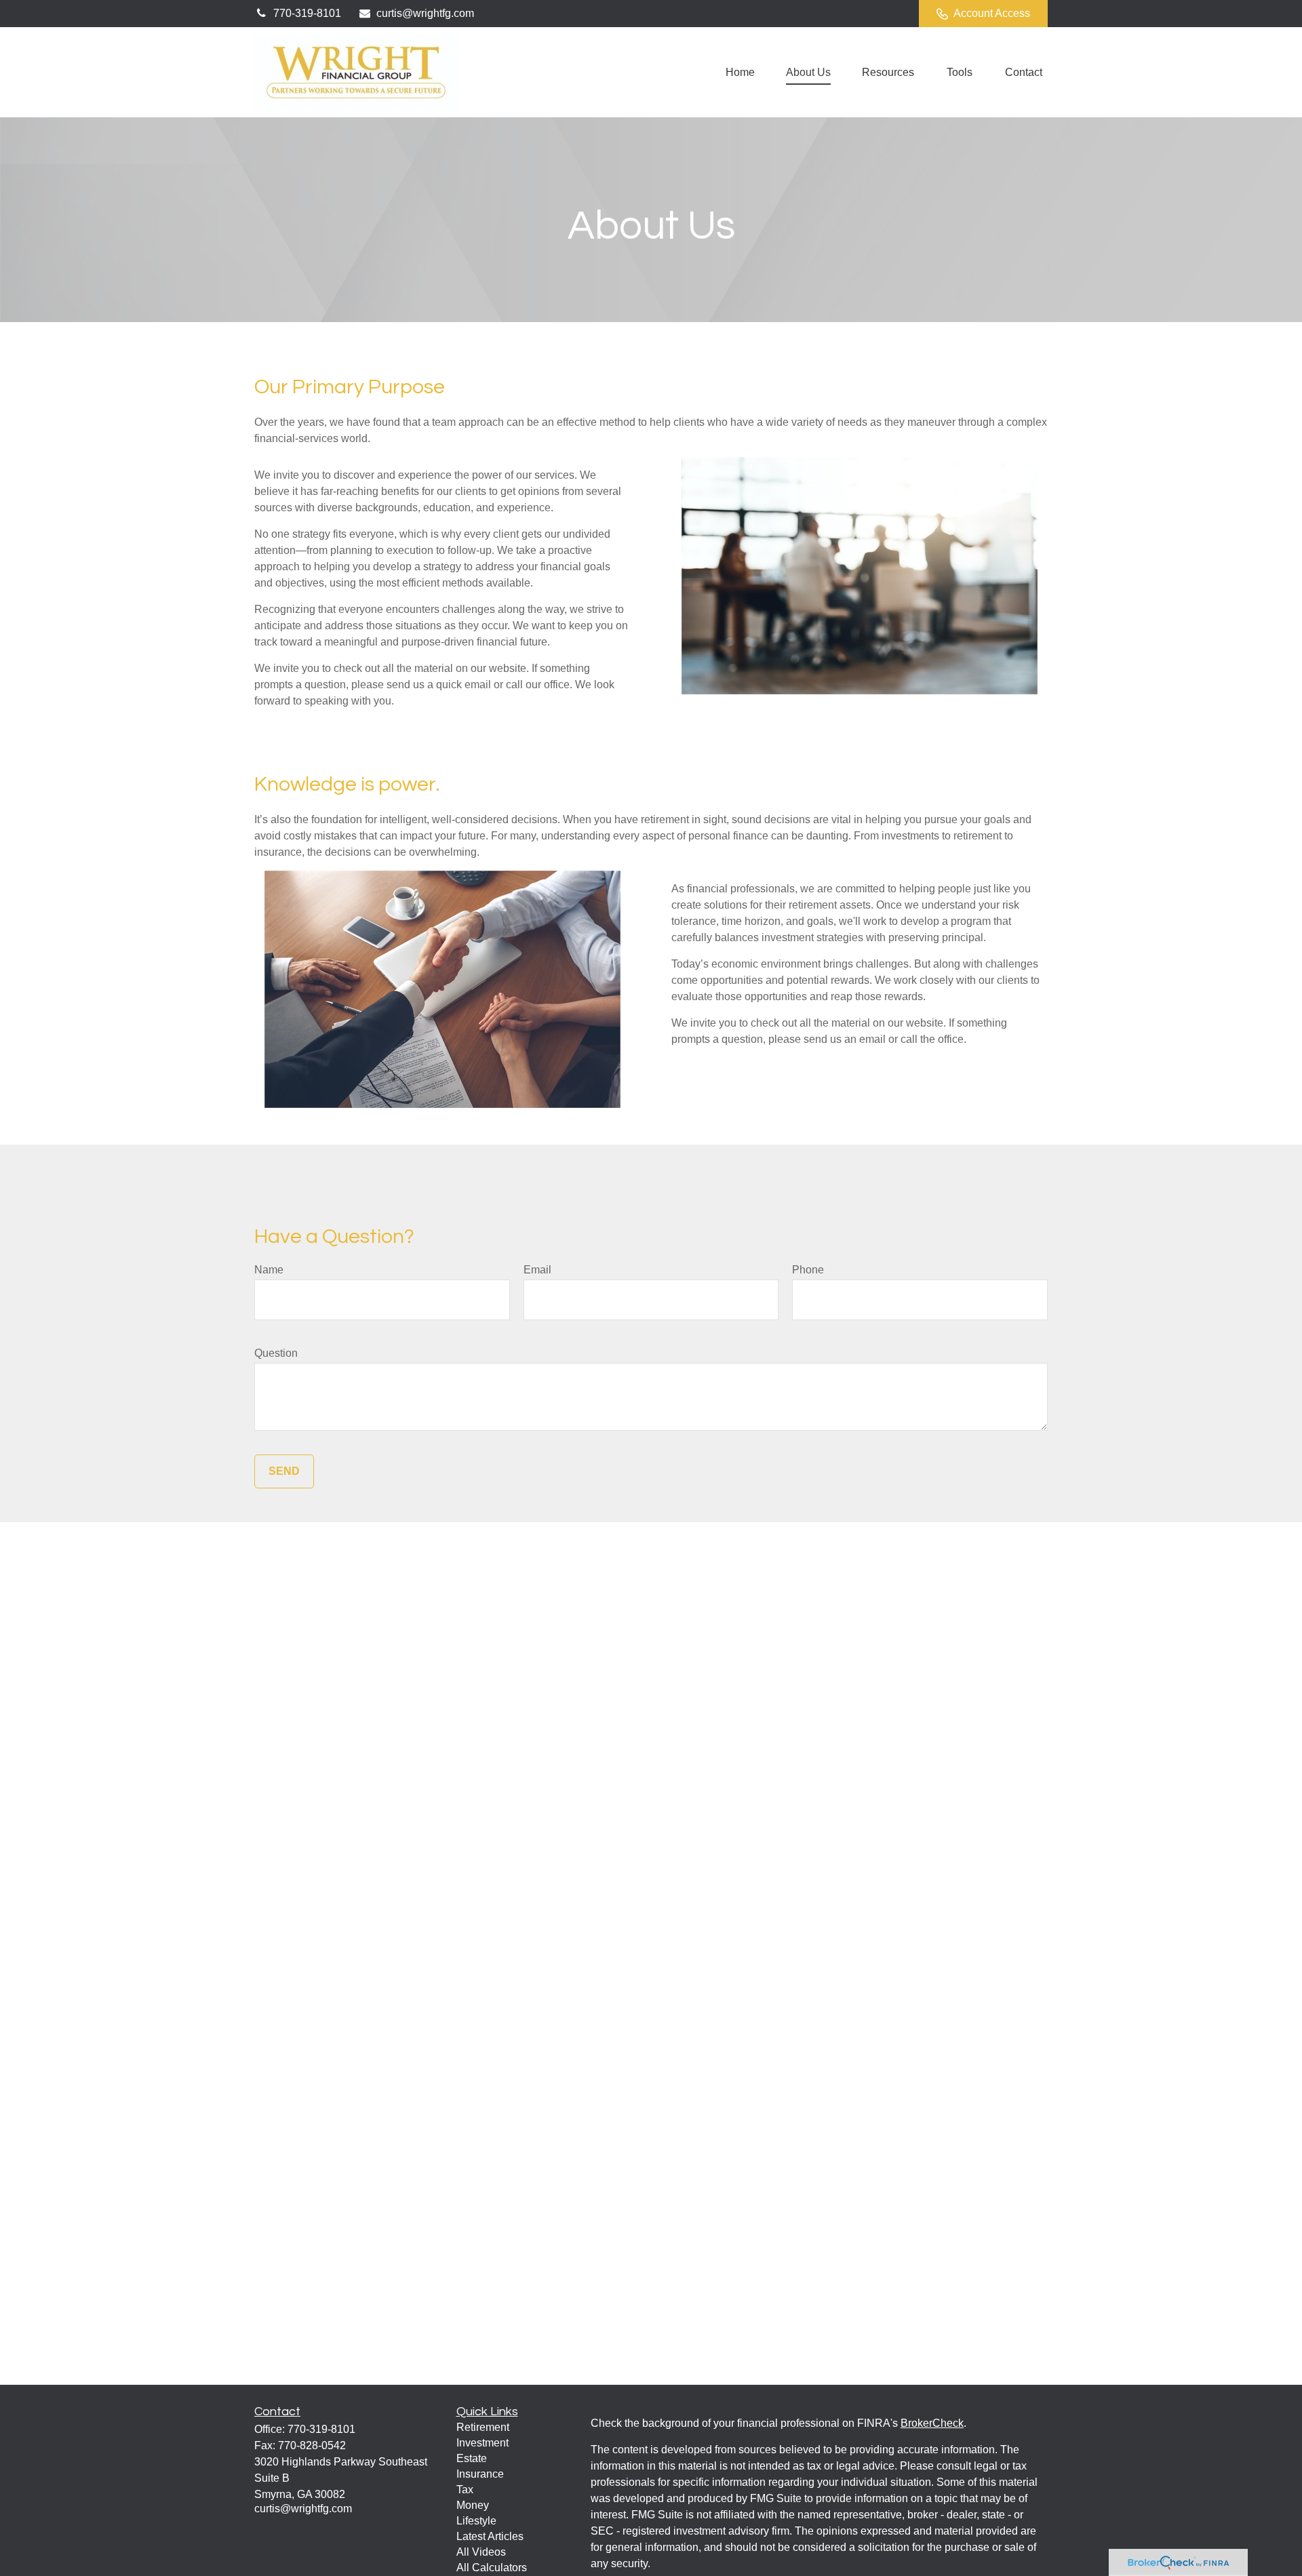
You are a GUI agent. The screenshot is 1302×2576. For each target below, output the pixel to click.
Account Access (992, 13)
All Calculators (492, 2568)
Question (276, 1353)
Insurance (480, 2474)
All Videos (481, 2552)
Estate (472, 2458)
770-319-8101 (307, 13)
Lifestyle (476, 2521)
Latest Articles (490, 2536)
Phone (808, 1270)
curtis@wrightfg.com (425, 13)
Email (537, 1270)
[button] (740, 72)
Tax (465, 2490)
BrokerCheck (932, 2423)
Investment (482, 2443)
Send (284, 1471)
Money (473, 2505)
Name (269, 1270)
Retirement (483, 2427)
